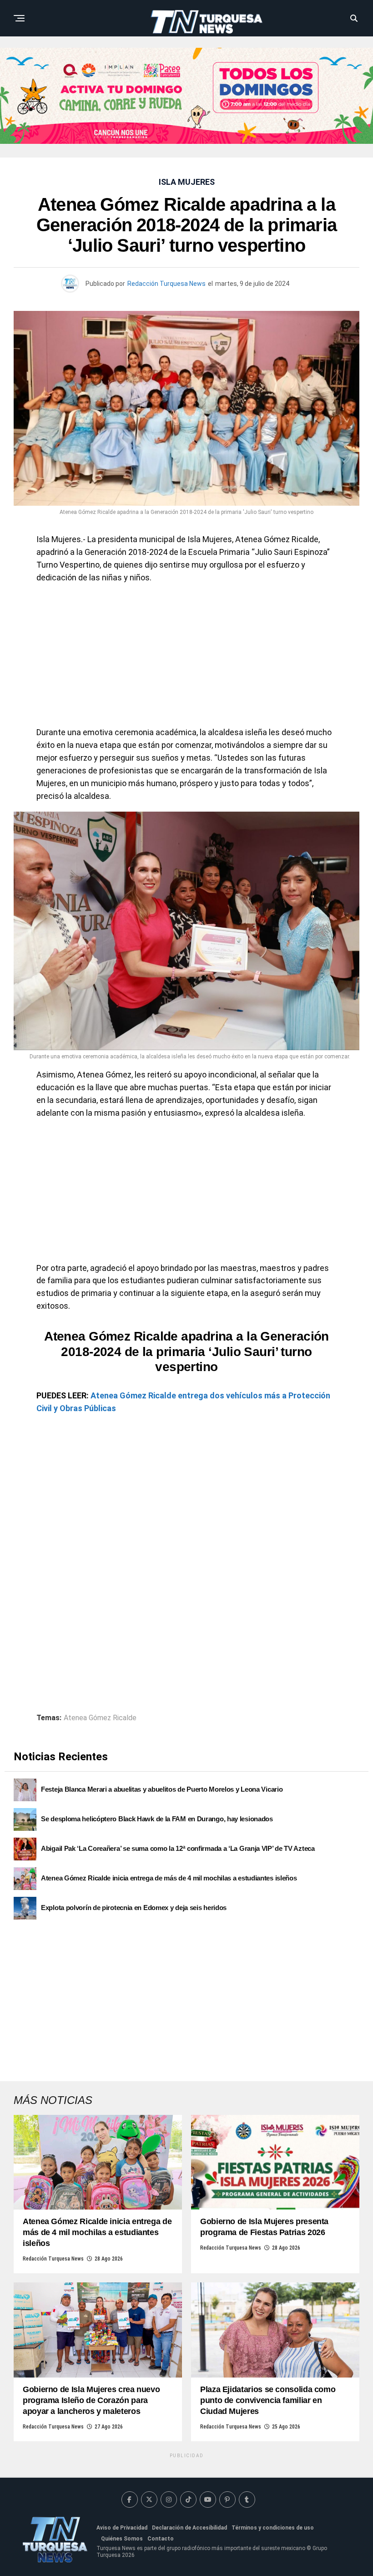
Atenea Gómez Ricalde (100, 1718)
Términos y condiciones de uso (273, 2528)
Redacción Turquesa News (166, 284)
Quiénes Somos (122, 2539)
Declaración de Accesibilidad (189, 2528)
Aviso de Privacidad (122, 2528)
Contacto (161, 2539)
